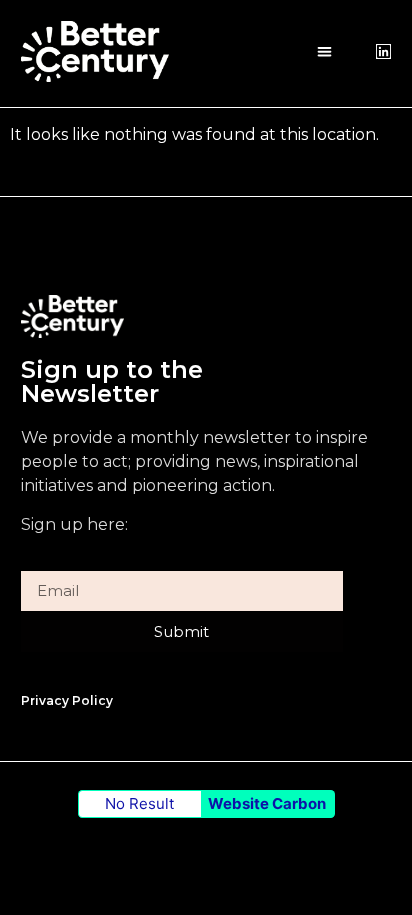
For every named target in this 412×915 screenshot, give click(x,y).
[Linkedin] (383, 51)
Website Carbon (267, 803)
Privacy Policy (67, 700)
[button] (324, 51)
